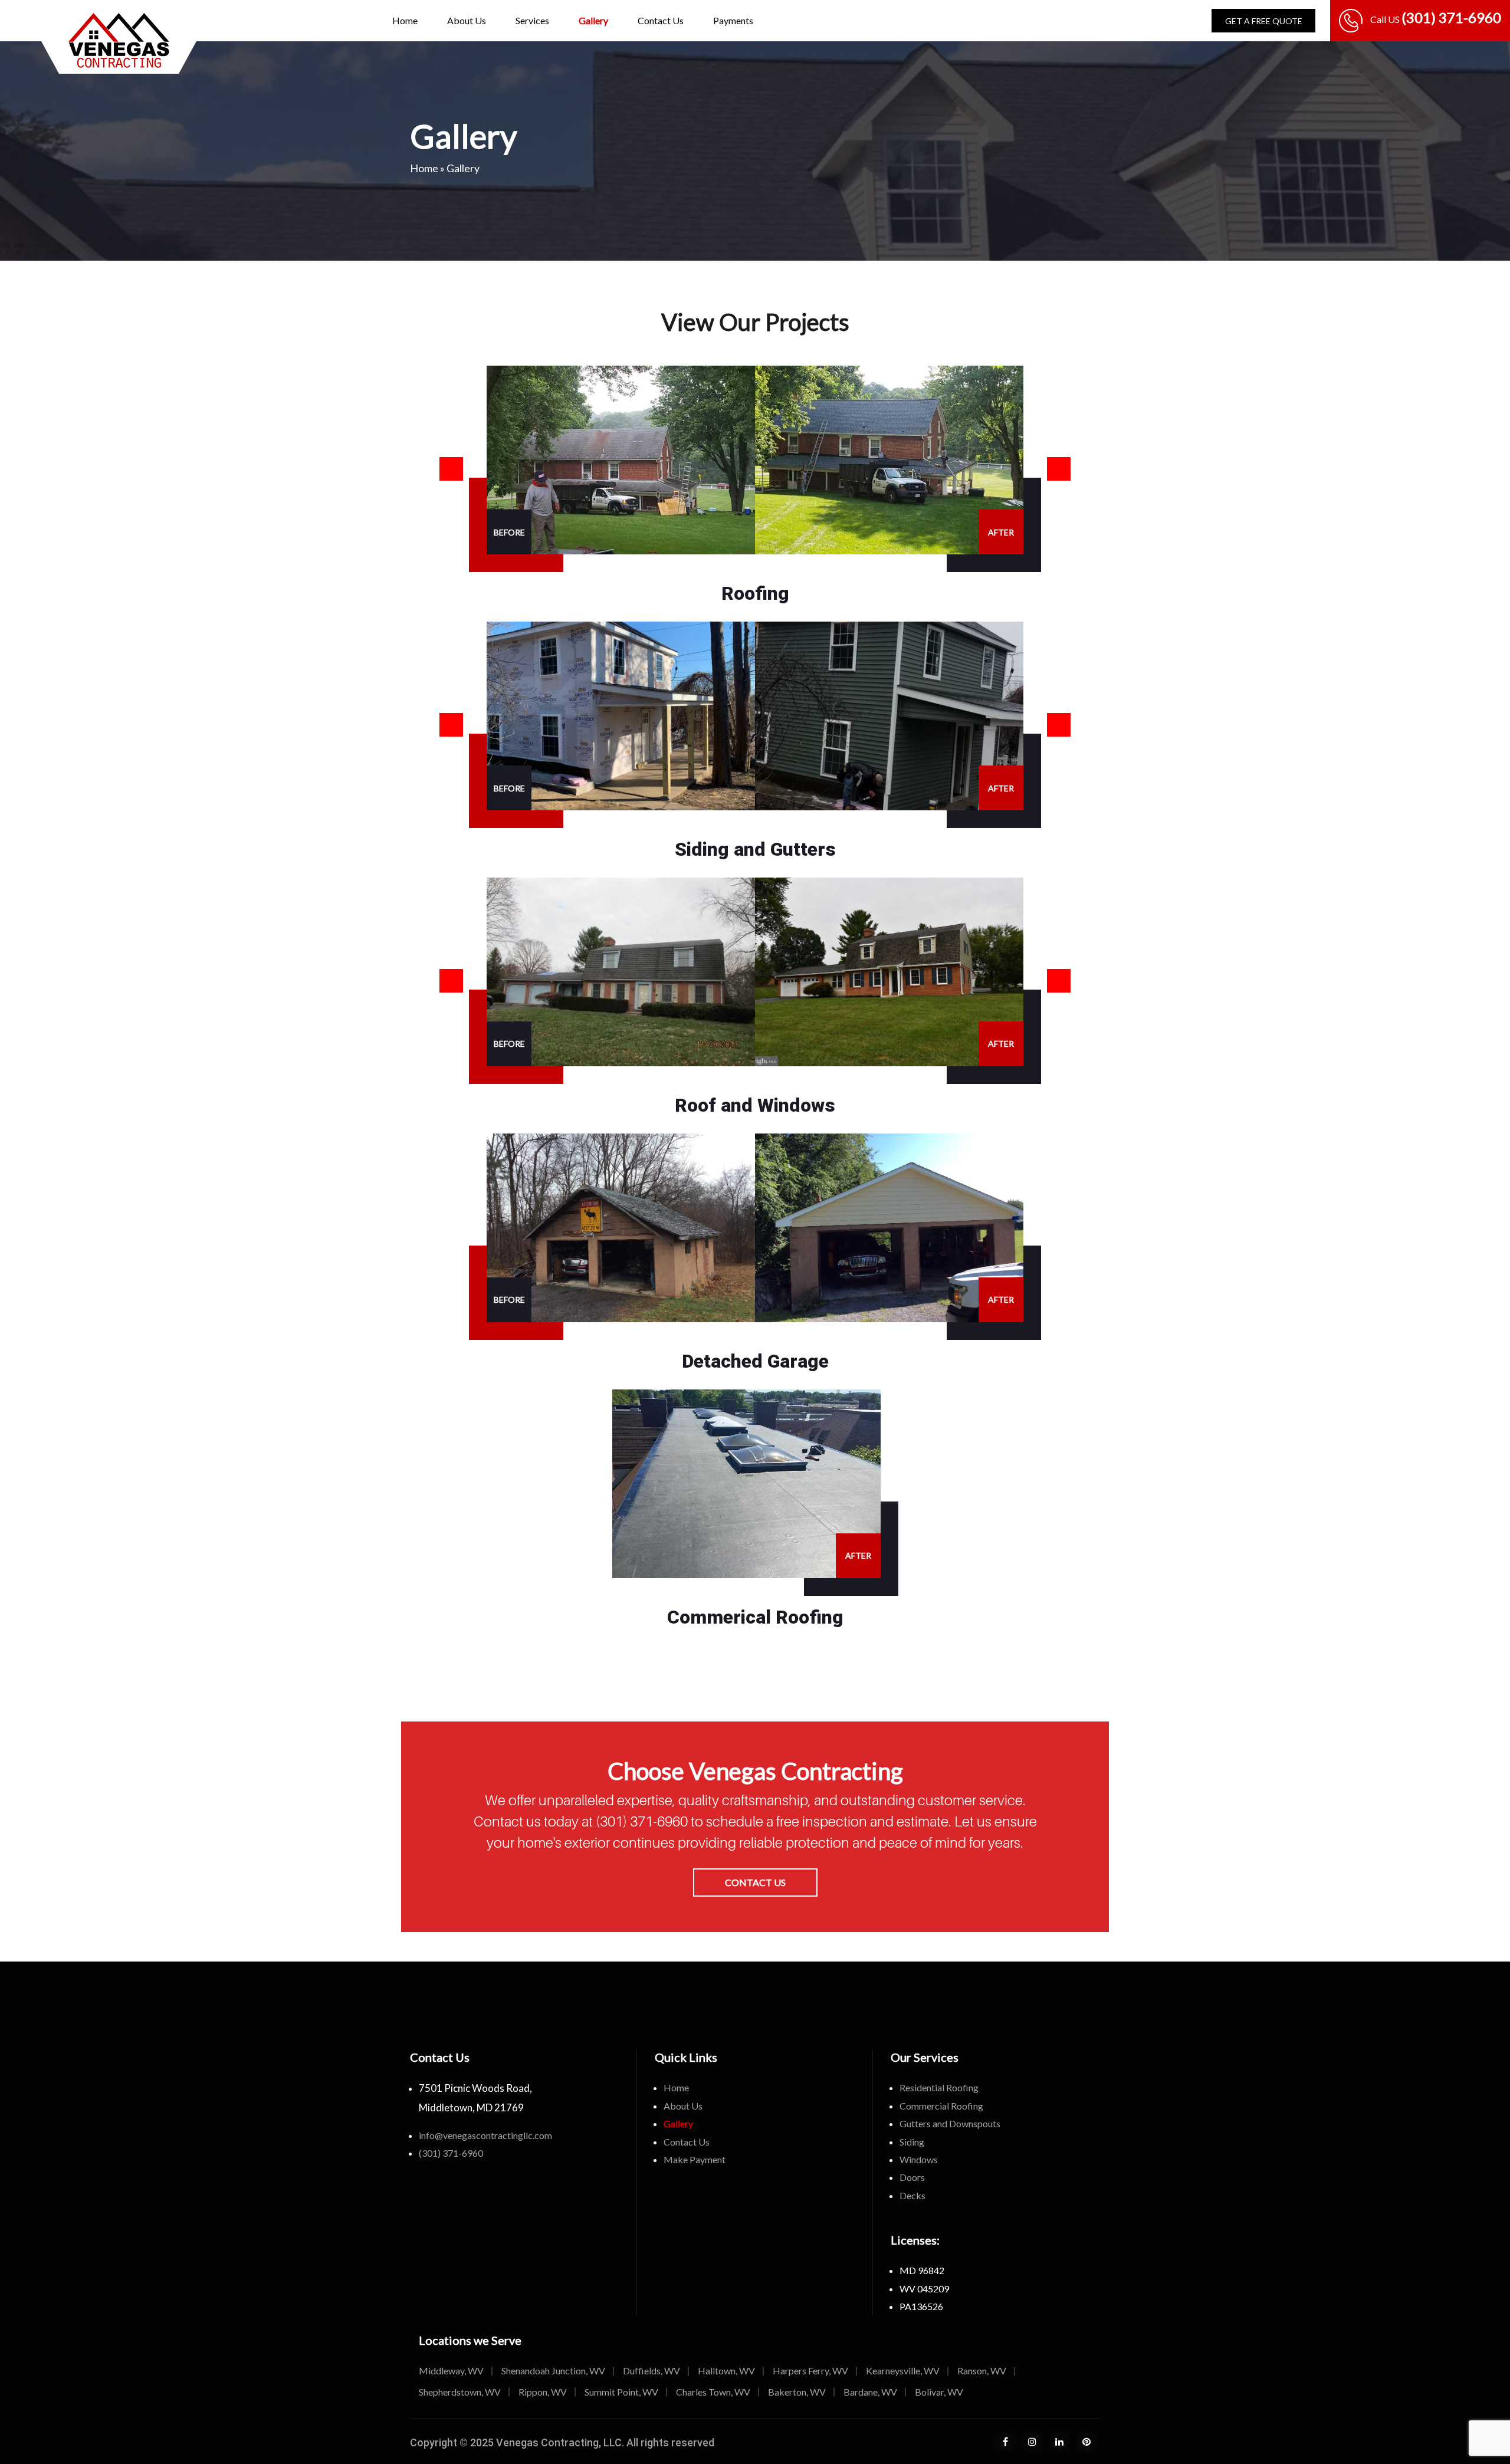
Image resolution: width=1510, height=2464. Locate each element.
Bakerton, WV (797, 2392)
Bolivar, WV (939, 2392)
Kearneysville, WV (903, 2371)
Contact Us (661, 20)
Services (532, 20)
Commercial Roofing (941, 2106)
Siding (912, 2142)
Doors (912, 2177)
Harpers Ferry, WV (810, 2371)
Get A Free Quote (1264, 21)
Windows (919, 2159)
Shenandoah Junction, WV (553, 2371)
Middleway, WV (451, 2371)
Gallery (593, 20)
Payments (733, 20)
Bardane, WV (870, 2392)
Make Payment (695, 2159)
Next (1059, 469)
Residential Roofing (939, 2087)
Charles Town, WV (713, 2392)
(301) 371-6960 (643, 1821)
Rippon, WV (543, 2392)
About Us (467, 20)
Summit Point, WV (621, 2392)
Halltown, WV (726, 2371)
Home (405, 20)
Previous (451, 469)
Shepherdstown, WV (460, 2392)
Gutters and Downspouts (950, 2123)
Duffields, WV (651, 2371)
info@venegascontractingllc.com (485, 2135)
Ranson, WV (982, 2371)
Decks (912, 2195)
